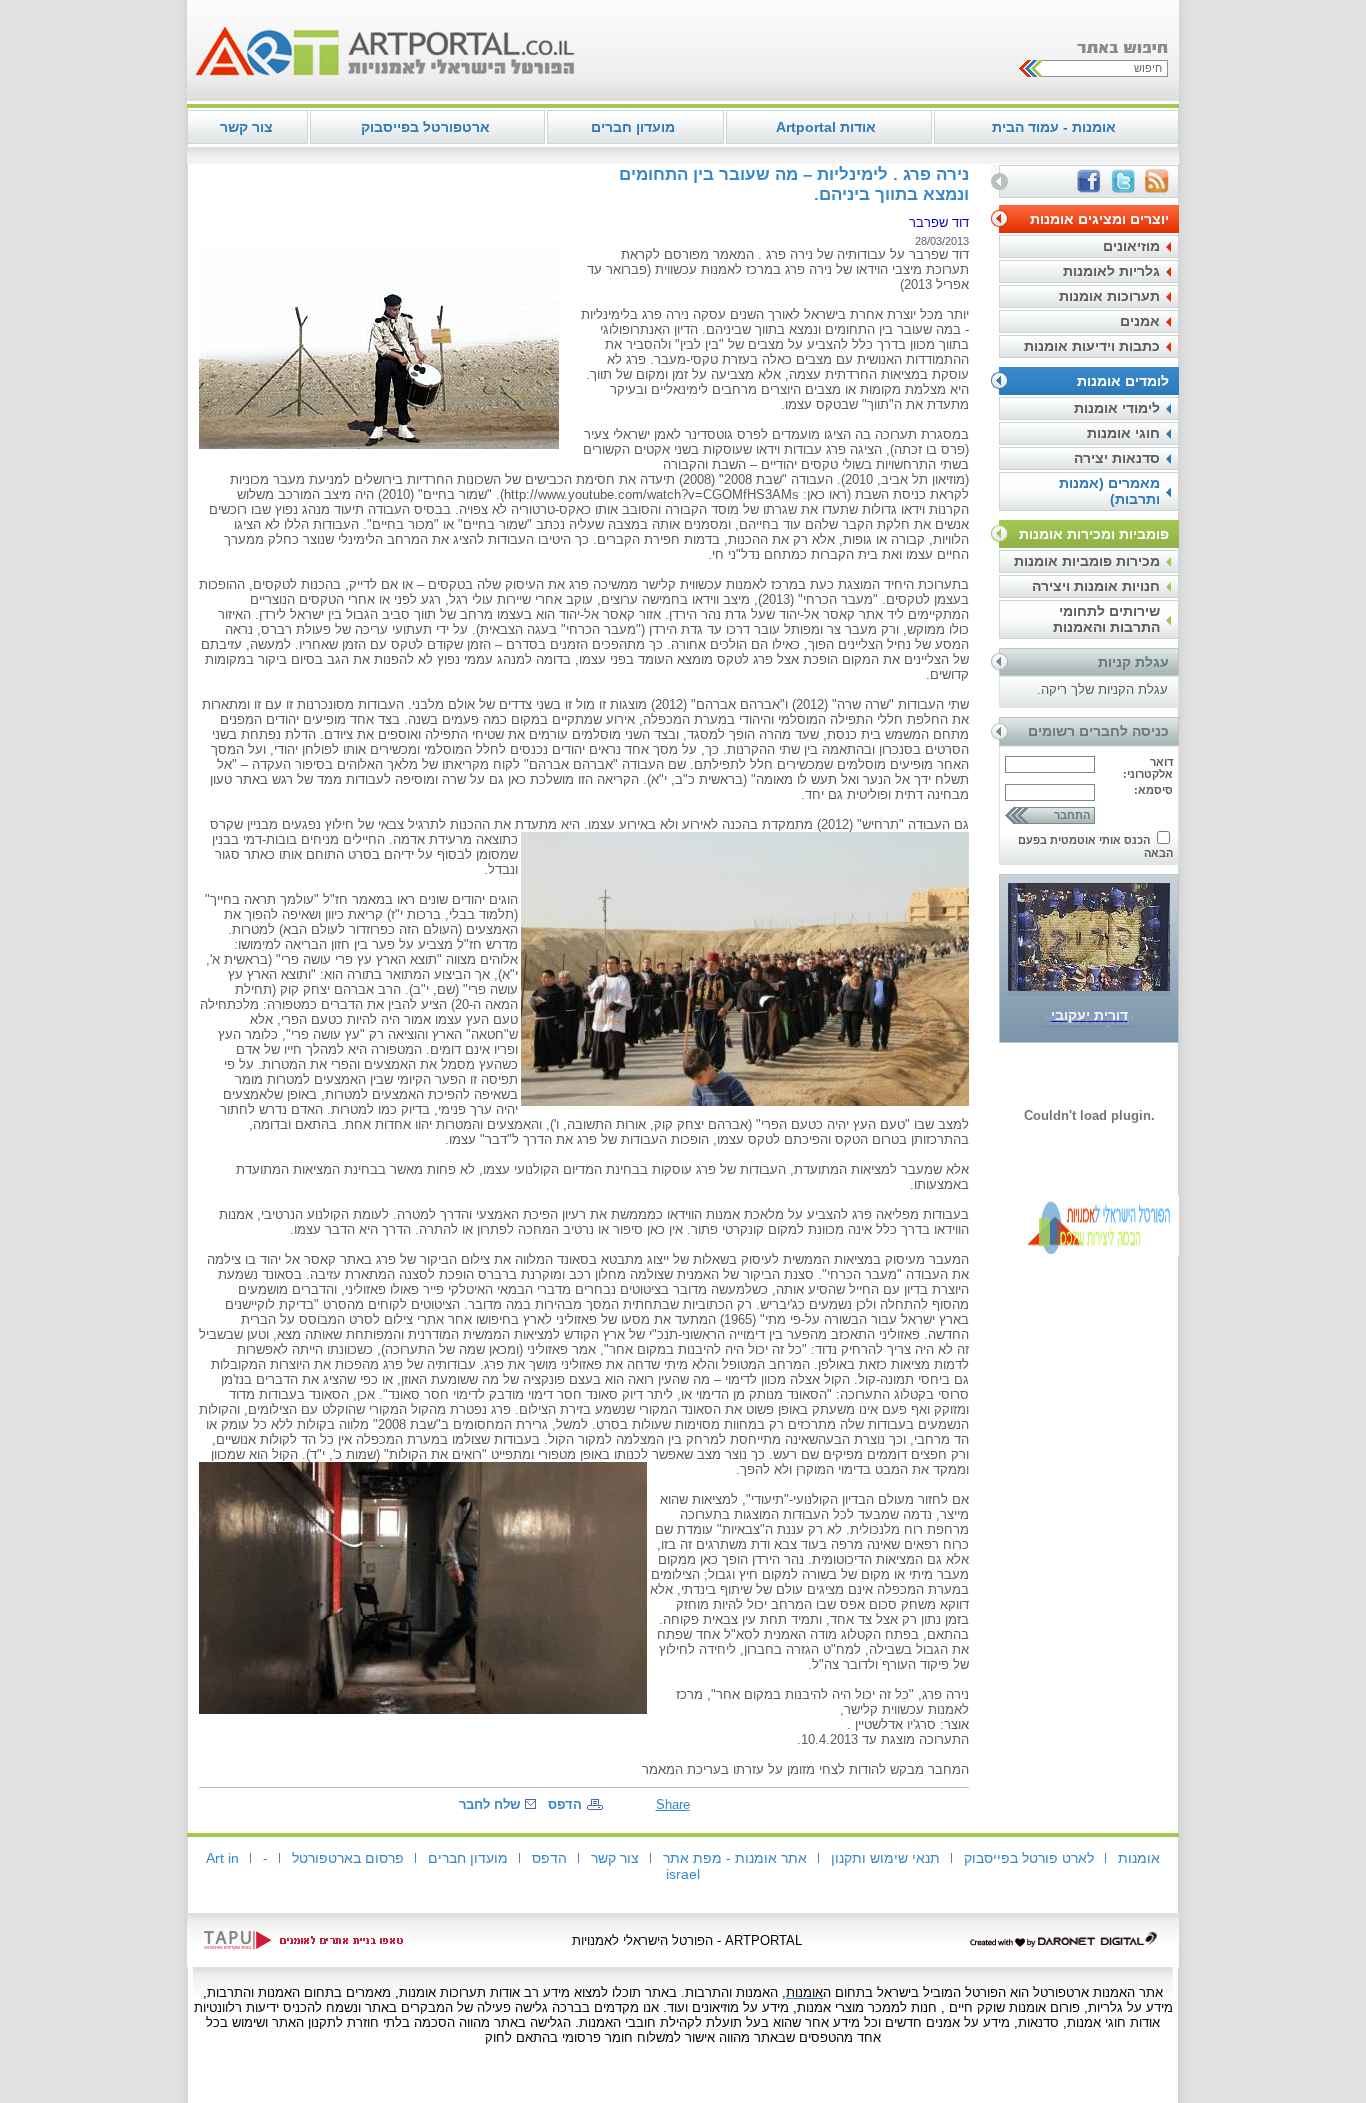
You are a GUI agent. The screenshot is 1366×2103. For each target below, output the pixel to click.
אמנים (1140, 321)
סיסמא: (1153, 790)
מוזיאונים (1131, 246)
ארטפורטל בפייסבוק (425, 127)
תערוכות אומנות (1109, 296)
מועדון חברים (633, 127)
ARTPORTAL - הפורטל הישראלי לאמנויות (687, 1940)
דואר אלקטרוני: (1148, 768)
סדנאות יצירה (1117, 458)
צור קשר (246, 127)
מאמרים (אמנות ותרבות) (1109, 491)
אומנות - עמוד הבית (1054, 127)
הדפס (565, 1804)
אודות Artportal (826, 127)
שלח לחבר (489, 1804)
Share (673, 1804)
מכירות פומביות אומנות (1087, 561)
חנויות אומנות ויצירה (1096, 586)
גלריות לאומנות (1111, 271)
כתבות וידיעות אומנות (1092, 346)
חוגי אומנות (1123, 433)
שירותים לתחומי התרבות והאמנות (1106, 619)
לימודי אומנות (1117, 408)
